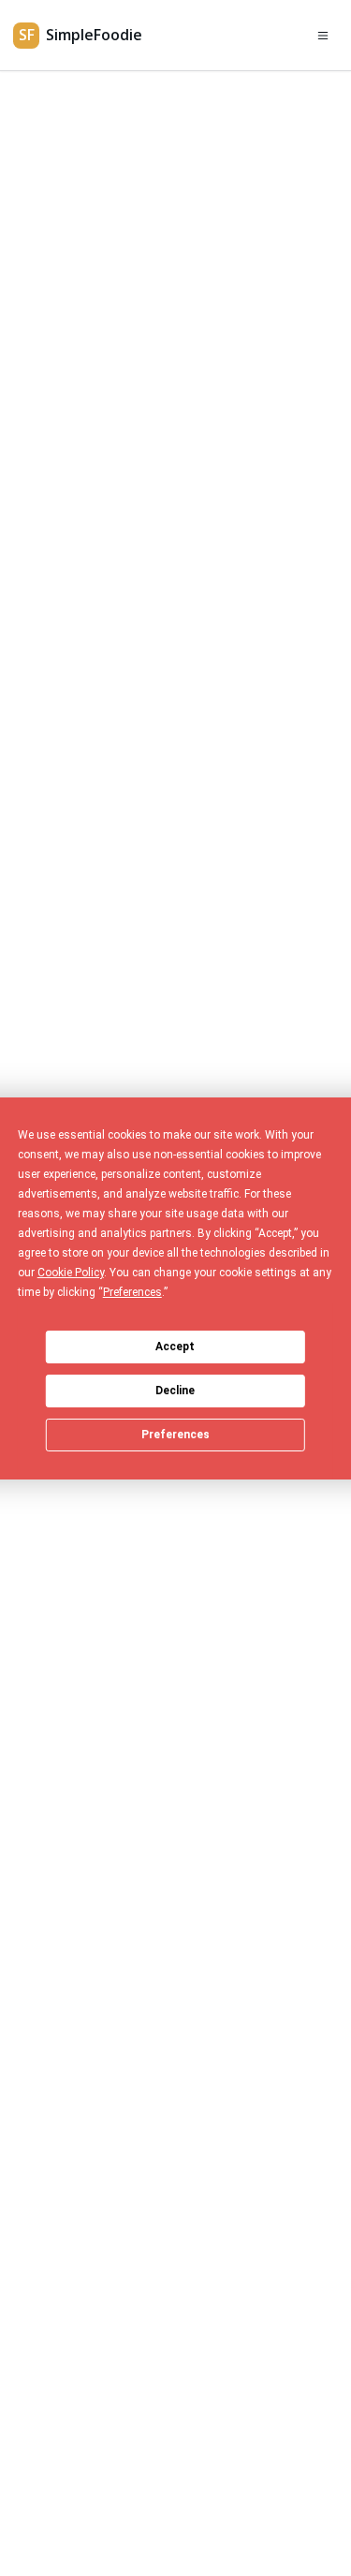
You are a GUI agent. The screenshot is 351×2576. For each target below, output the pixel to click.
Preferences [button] (132, 1292)
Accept (175, 1347)
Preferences (175, 1435)
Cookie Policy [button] (71, 1273)
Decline (175, 1391)
